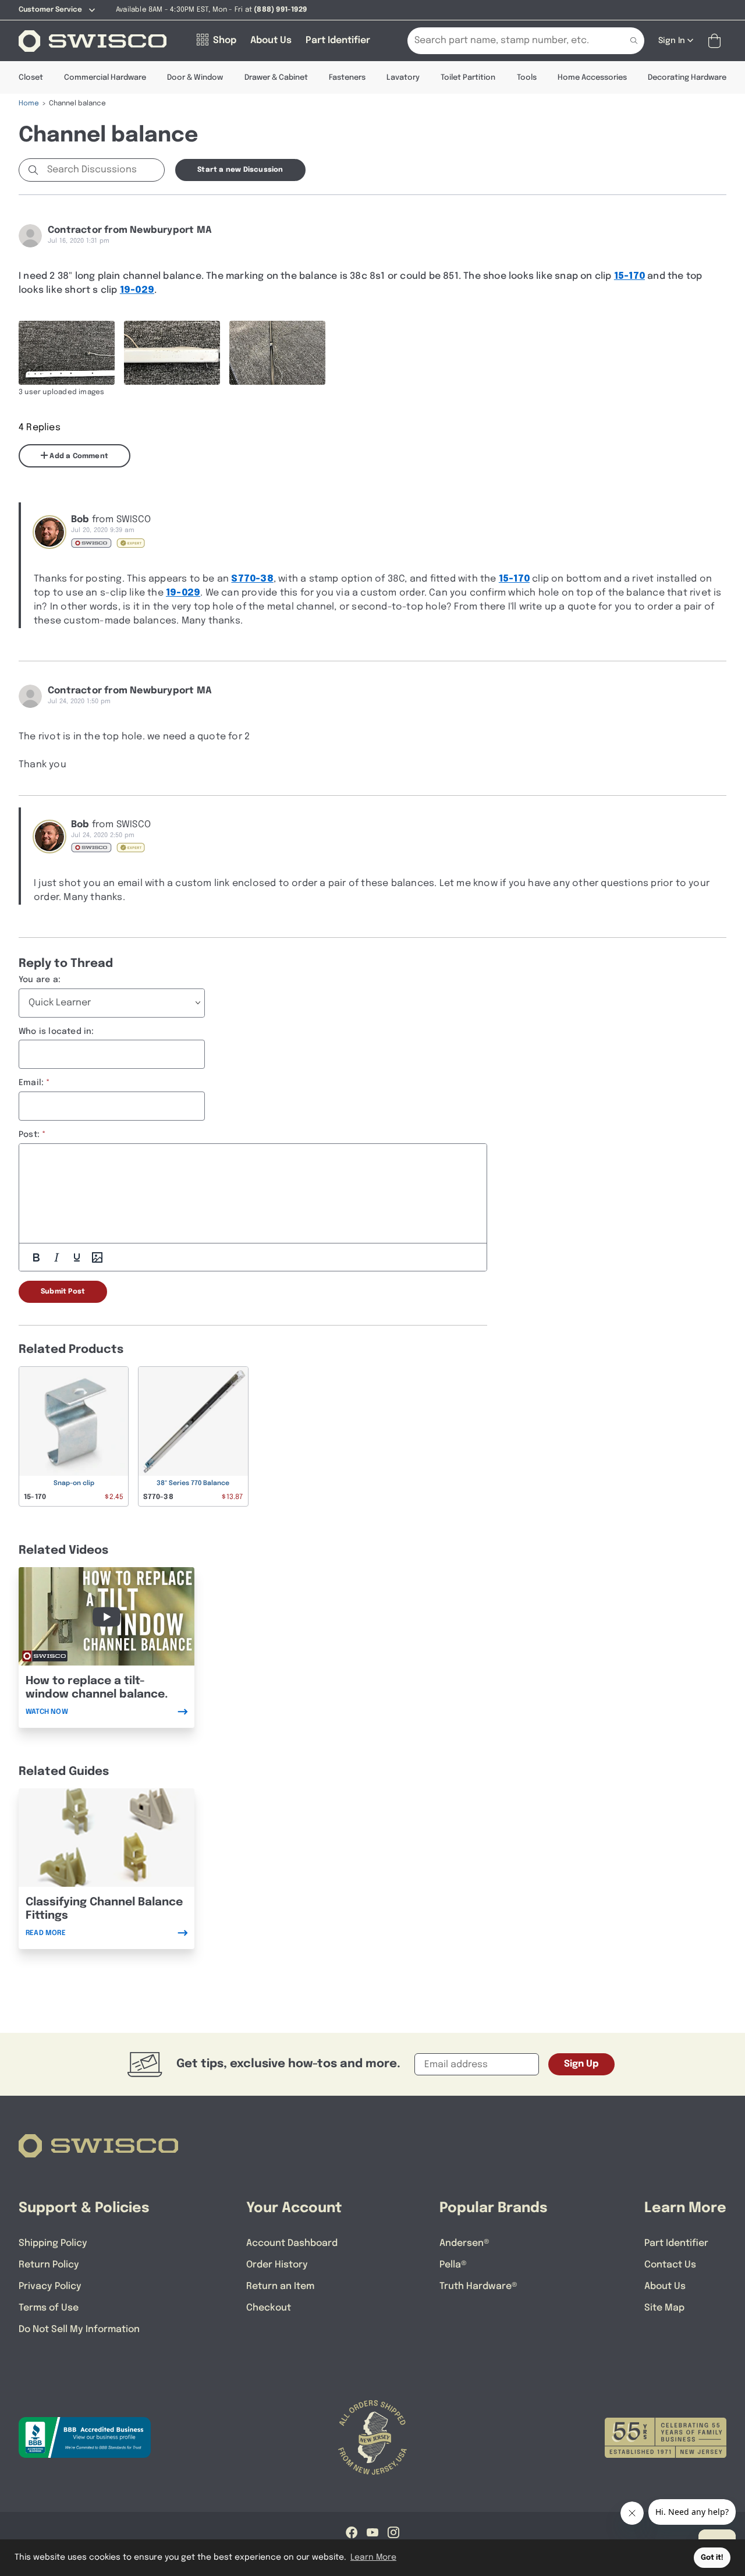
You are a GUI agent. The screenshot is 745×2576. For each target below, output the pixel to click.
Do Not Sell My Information (79, 2329)
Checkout (269, 2308)
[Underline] (77, 1257)
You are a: (40, 980)
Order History (277, 2265)
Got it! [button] (712, 2558)
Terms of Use (49, 2308)
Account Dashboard (292, 2243)
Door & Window (195, 78)
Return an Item (280, 2286)
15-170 (629, 276)
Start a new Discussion (240, 170)
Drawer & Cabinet (276, 78)
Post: (29, 1135)
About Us (665, 2286)
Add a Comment (78, 456)
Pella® (453, 2265)
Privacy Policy (50, 2286)
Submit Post (63, 1292)
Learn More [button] (373, 2557)
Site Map (664, 2308)
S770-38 (252, 579)
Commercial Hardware (105, 78)
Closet (31, 78)
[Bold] (36, 1257)
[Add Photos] (97, 1257)
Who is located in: (56, 1032)
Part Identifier (676, 2243)
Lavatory (403, 78)
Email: (31, 1083)
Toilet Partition (468, 78)
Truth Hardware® (478, 2286)
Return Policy (49, 2265)
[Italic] (56, 1257)
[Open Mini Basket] (717, 41)
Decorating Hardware (687, 78)
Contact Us (670, 2265)
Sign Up (581, 2064)
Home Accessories (592, 78)
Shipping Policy (53, 2243)
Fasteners (347, 78)
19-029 (137, 290)
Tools (527, 78)
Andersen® (464, 2243)
